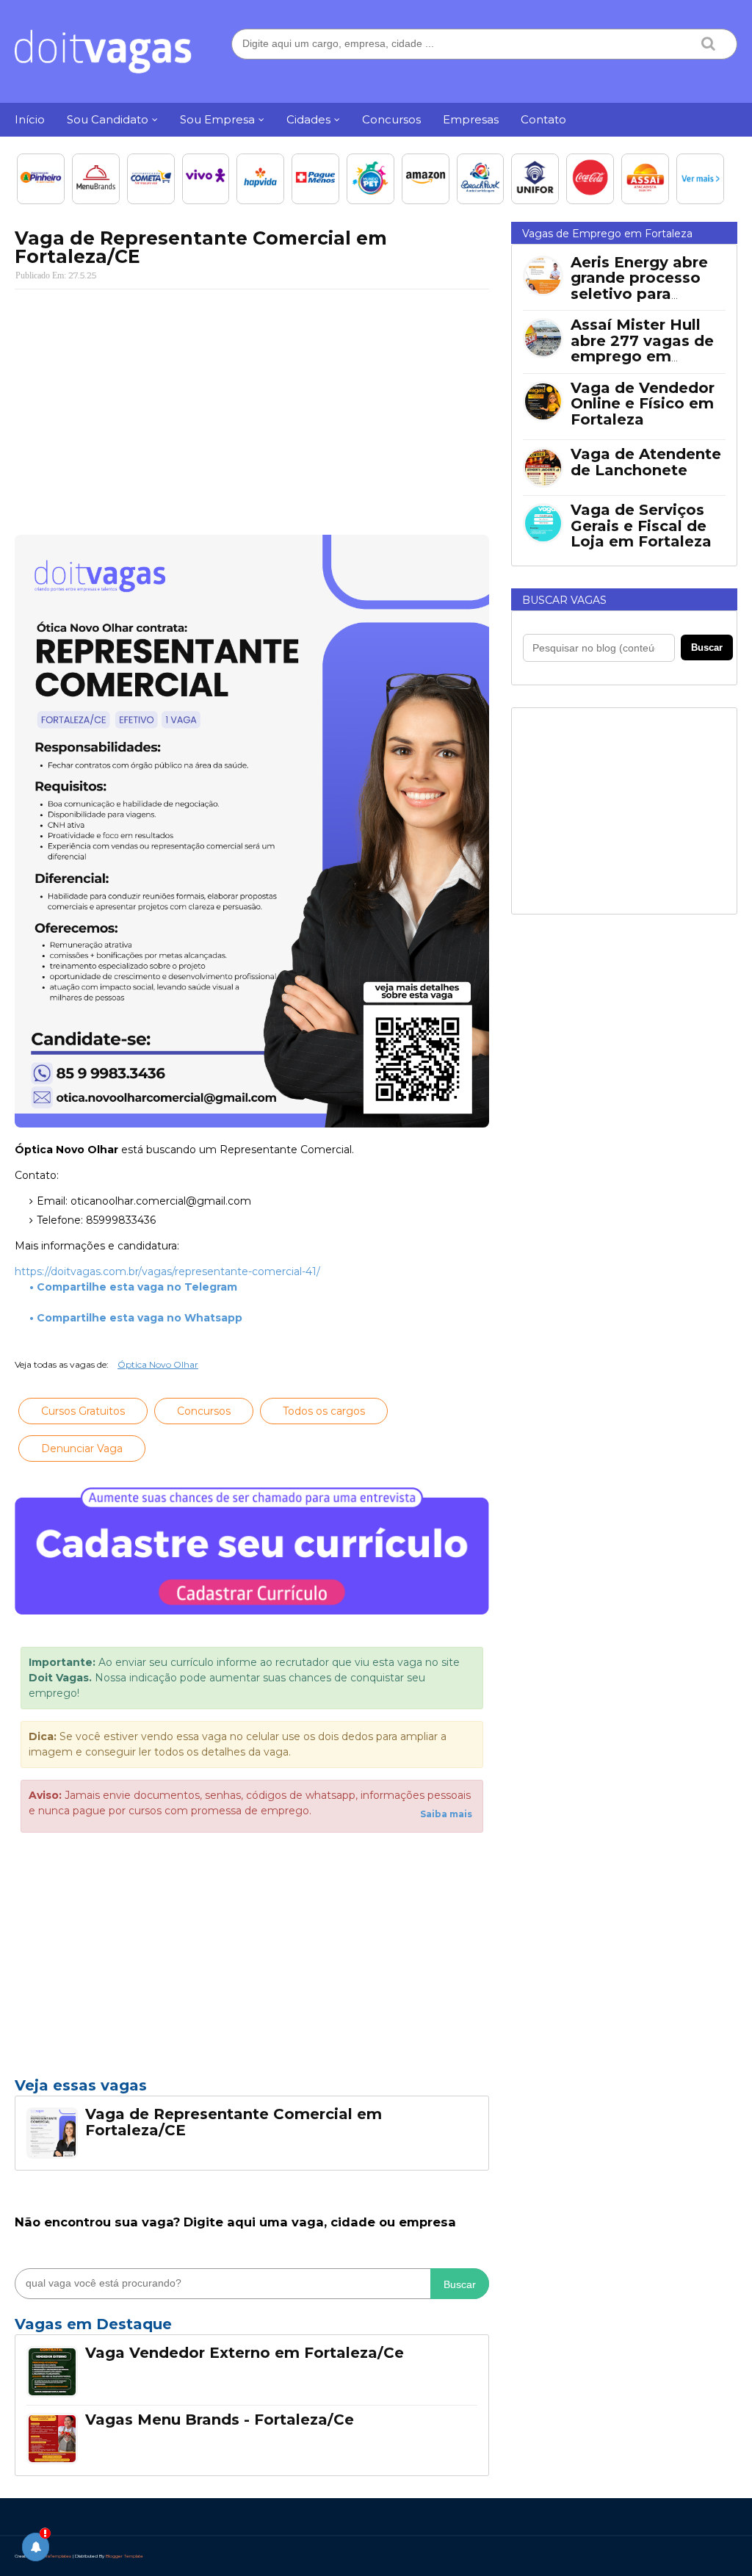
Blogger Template (124, 2556)
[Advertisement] (252, 407)
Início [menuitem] (30, 119)
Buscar (460, 2284)
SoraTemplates (55, 2556)
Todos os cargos (324, 1411)
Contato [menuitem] (543, 119)
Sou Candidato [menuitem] (108, 119)
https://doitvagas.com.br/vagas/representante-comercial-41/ (167, 1271)
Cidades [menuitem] (308, 119)
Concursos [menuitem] (391, 119)
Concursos (204, 1411)
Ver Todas (252, 2328)
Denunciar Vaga (82, 1448)
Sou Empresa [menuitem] (217, 119)
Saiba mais (446, 1814)
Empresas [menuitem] (471, 119)
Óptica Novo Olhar (158, 1364)
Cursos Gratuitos (83, 1411)
